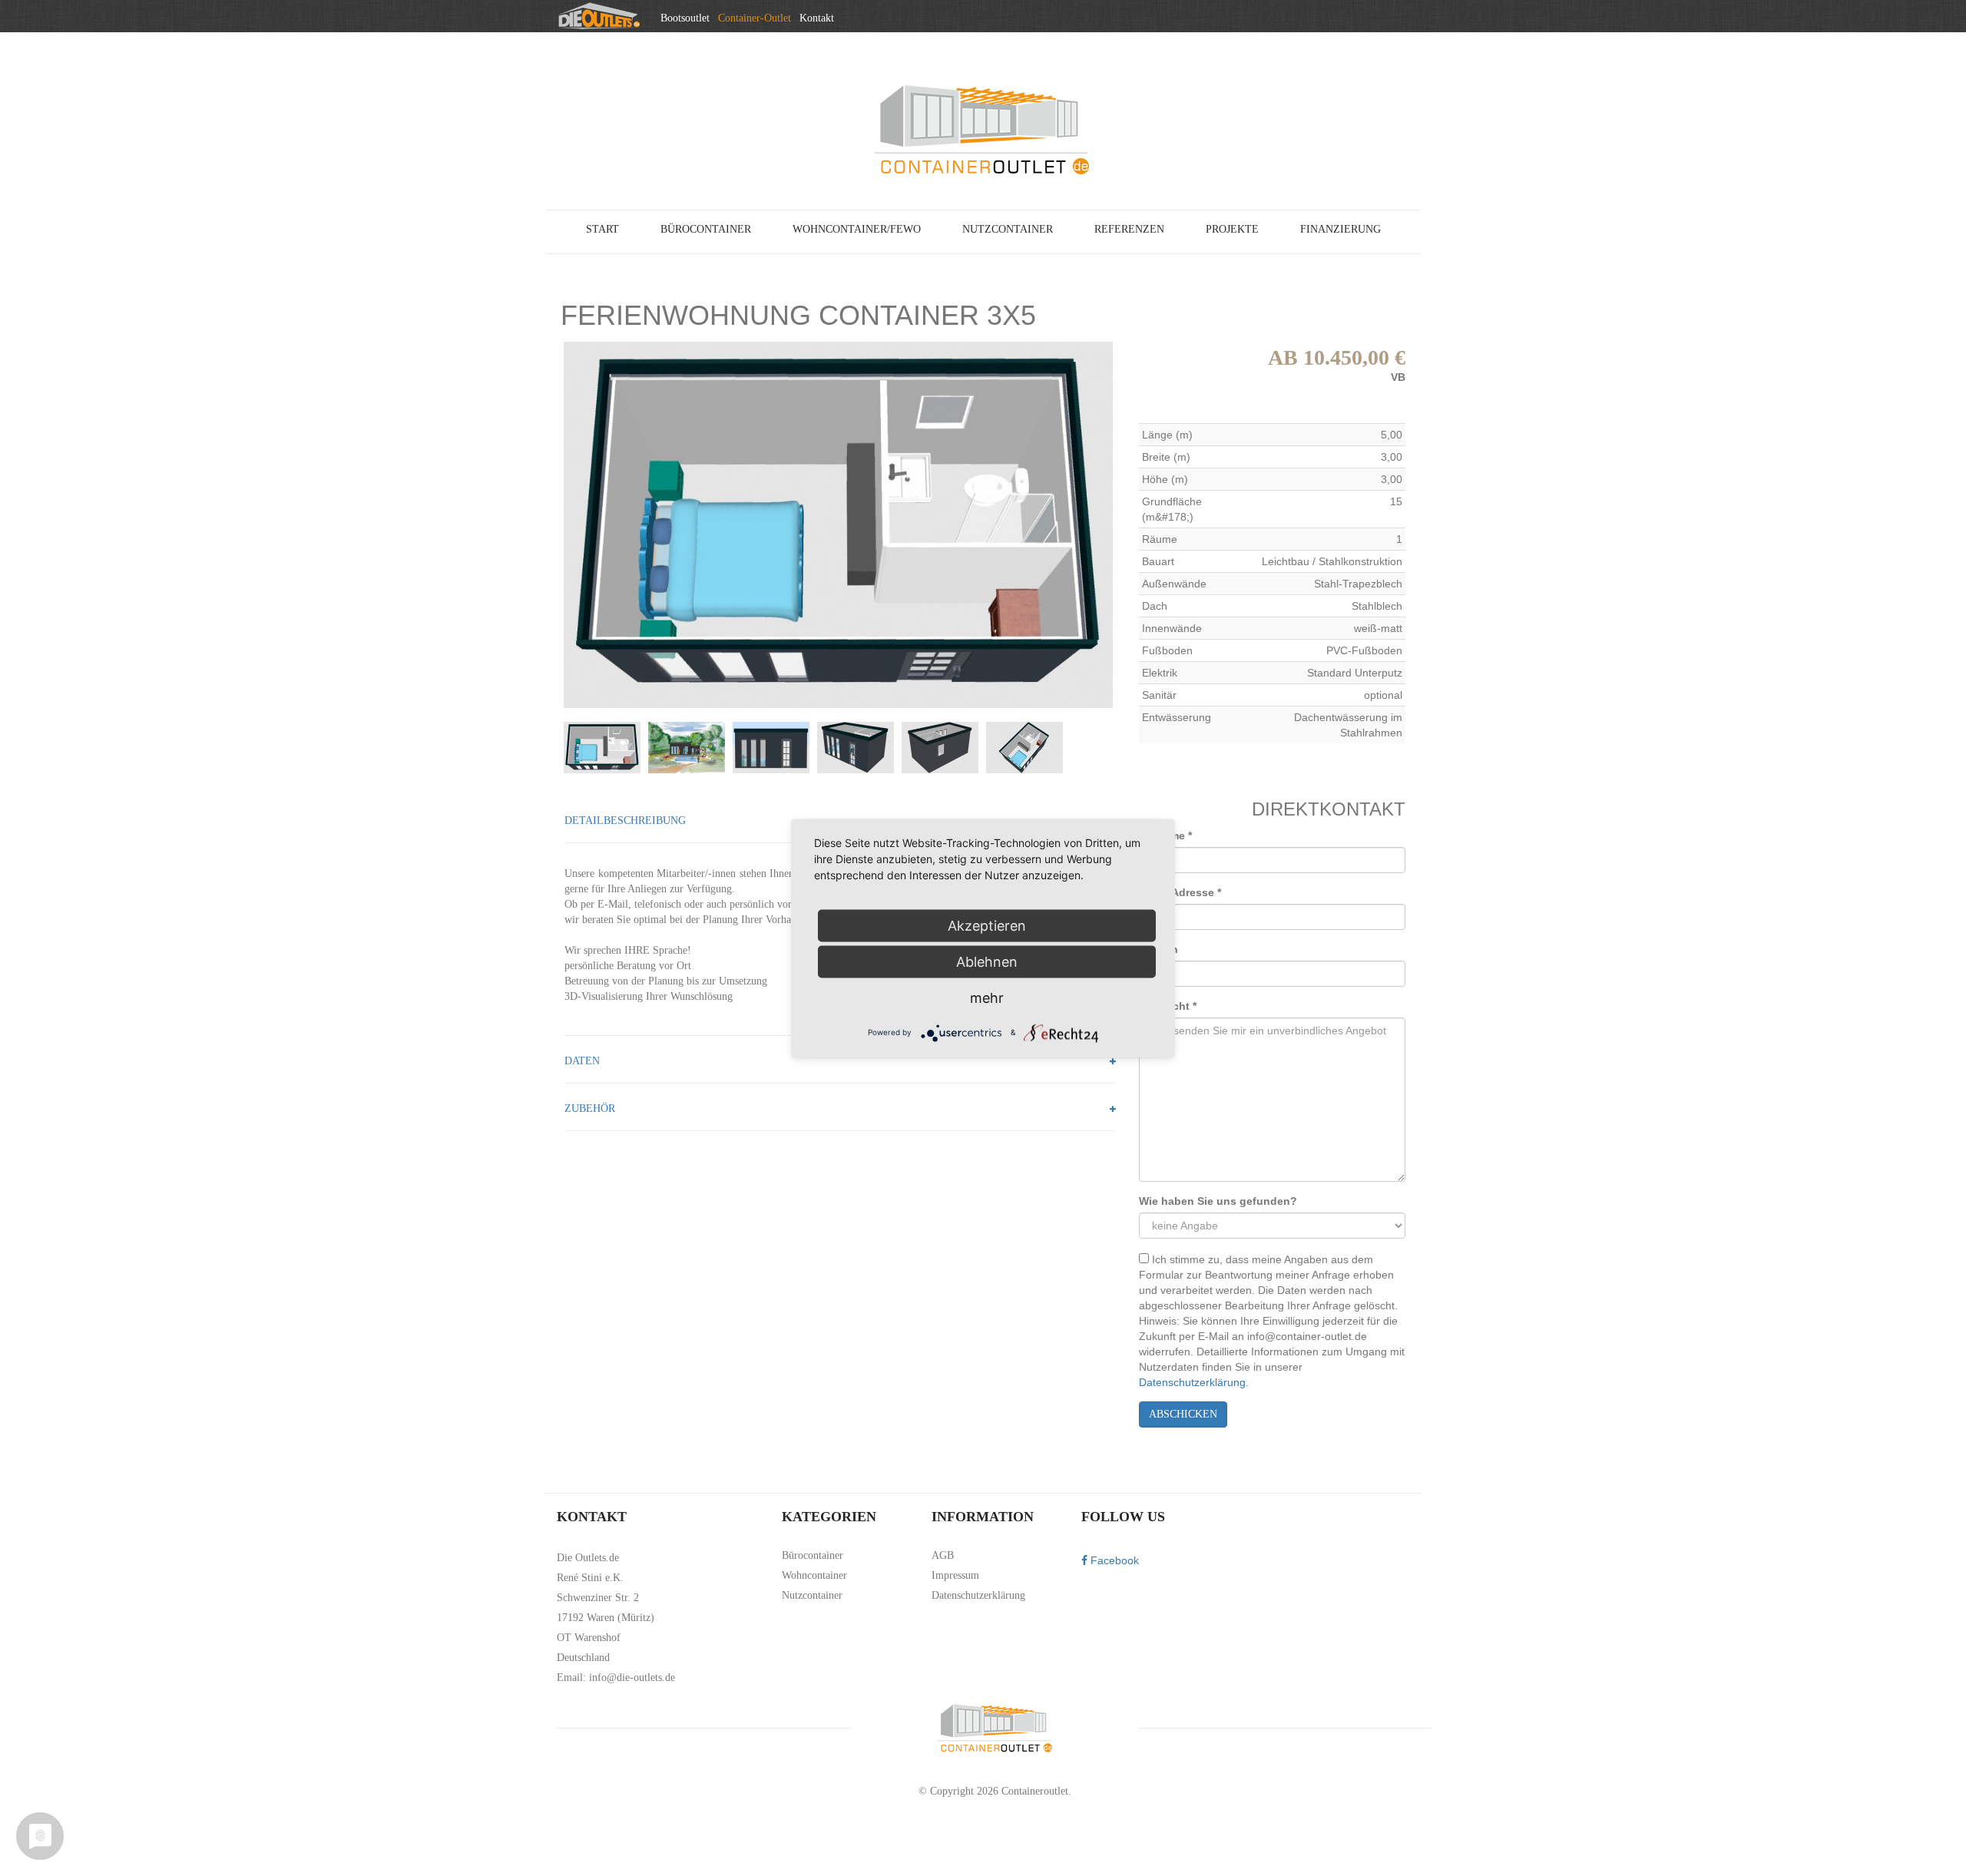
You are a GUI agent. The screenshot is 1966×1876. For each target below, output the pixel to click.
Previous (541, 524)
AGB (943, 1555)
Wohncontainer (814, 1575)
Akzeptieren (987, 925)
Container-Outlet (755, 18)
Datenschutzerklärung (978, 1595)
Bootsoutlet (685, 18)
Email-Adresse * (1180, 892)
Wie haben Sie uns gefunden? (1218, 1201)
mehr (987, 997)
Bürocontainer (813, 1555)
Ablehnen (987, 961)
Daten (582, 1061)
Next (1136, 524)
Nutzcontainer (812, 1595)
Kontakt (817, 18)
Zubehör (590, 1108)
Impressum (955, 1575)
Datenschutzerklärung (1192, 1382)
